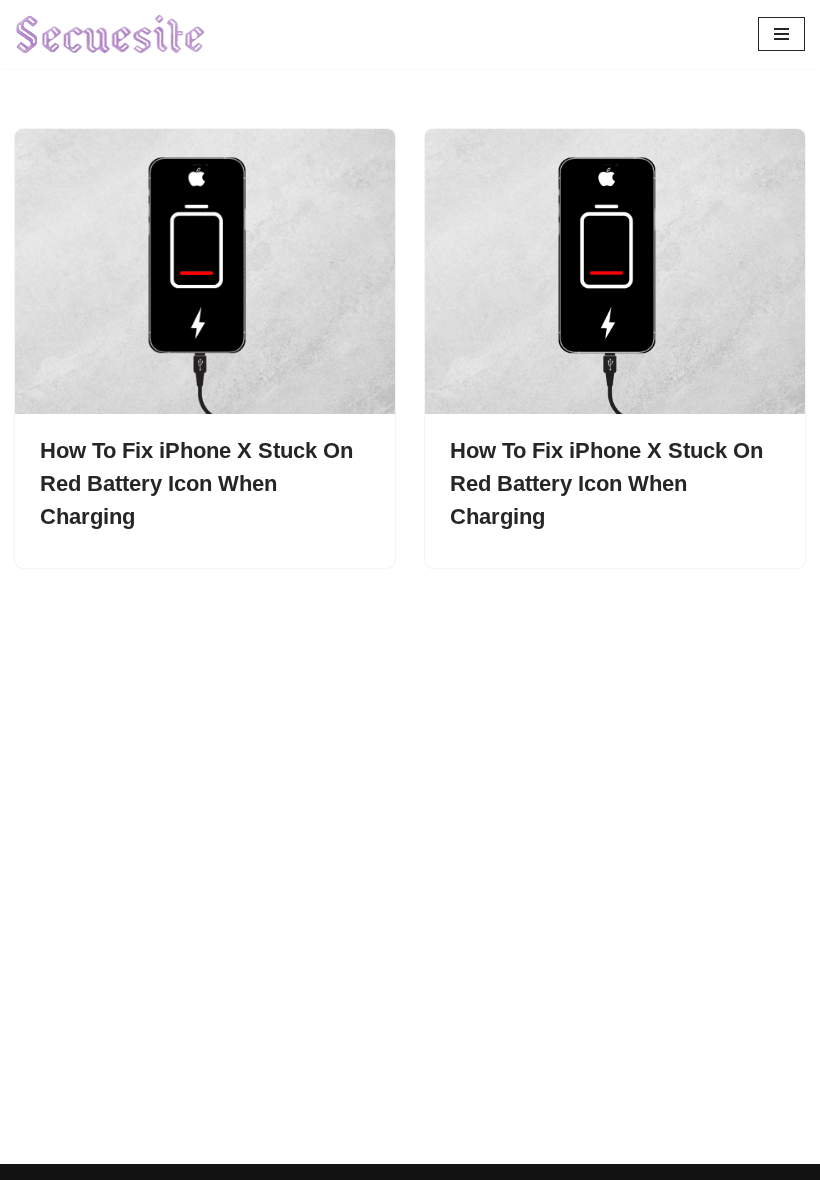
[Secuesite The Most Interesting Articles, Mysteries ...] (111, 34)
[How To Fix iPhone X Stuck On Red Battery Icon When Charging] (205, 271)
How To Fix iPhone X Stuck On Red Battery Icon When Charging (196, 483)
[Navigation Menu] (781, 34)
